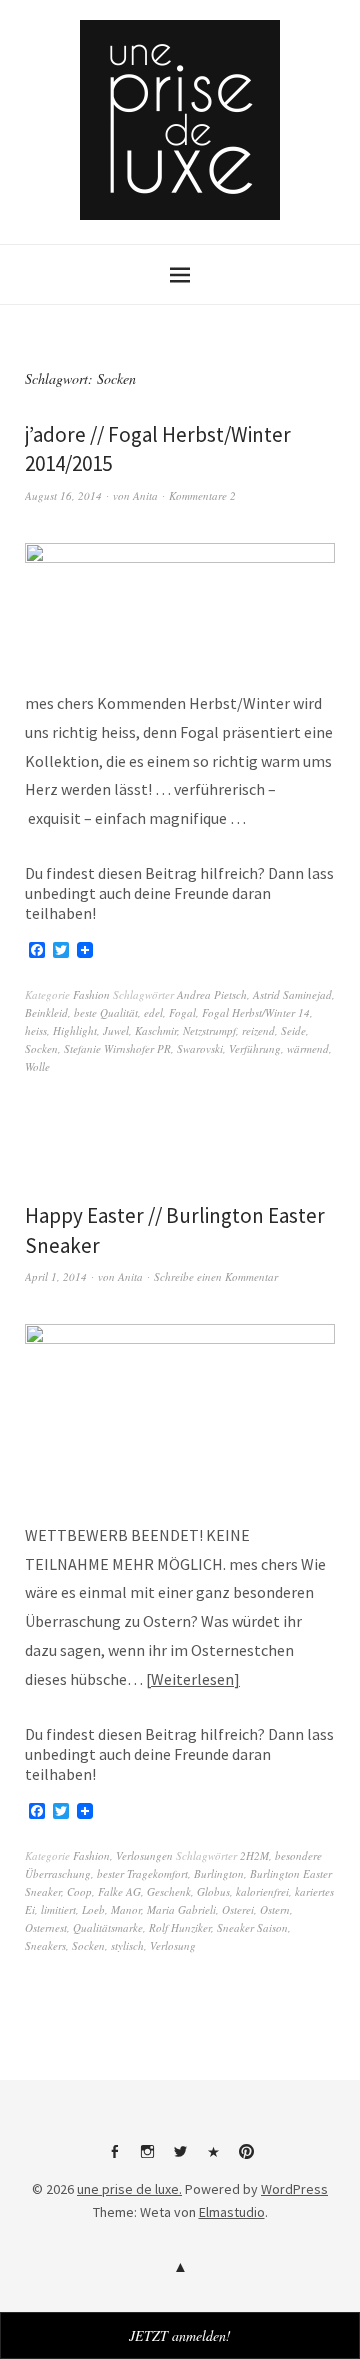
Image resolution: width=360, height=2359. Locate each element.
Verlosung (173, 1945)
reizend (258, 1030)
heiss (36, 1030)
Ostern (275, 1909)
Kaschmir (156, 1030)
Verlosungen (144, 1855)
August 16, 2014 (63, 495)
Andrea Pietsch (212, 994)
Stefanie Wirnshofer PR (117, 1048)
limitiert (58, 1909)
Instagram (147, 2159)
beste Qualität (106, 1012)
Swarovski (200, 1048)
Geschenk (169, 1891)
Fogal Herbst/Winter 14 (256, 1012)
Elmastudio (232, 2212)
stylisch (127, 1945)
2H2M (254, 1855)
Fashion (91, 994)
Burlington (219, 1873)
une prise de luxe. (129, 2189)
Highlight (75, 1030)
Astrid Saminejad (292, 994)
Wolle (37, 1066)
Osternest (46, 1927)
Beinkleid (46, 1012)
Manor (126, 1909)
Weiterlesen (192, 1679)
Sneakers (45, 1945)
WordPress (294, 2189)
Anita (145, 495)
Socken (41, 1048)
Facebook (114, 2159)
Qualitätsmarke (108, 1927)
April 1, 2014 (56, 1276)
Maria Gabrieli (181, 1909)
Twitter (180, 2159)
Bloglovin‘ (213, 2159)
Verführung (255, 1048)
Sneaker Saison (252, 1927)
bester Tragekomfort (142, 1873)
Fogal (182, 1012)
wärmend (308, 1048)
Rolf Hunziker (180, 1927)
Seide (293, 1030)
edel (153, 1012)
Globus (213, 1891)
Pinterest (246, 2159)
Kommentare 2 (202, 495)
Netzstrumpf (209, 1030)
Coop (79, 1891)
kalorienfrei (262, 1891)
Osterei (238, 1909)
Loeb (93, 1909)
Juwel (116, 1030)
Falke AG (119, 1891)
